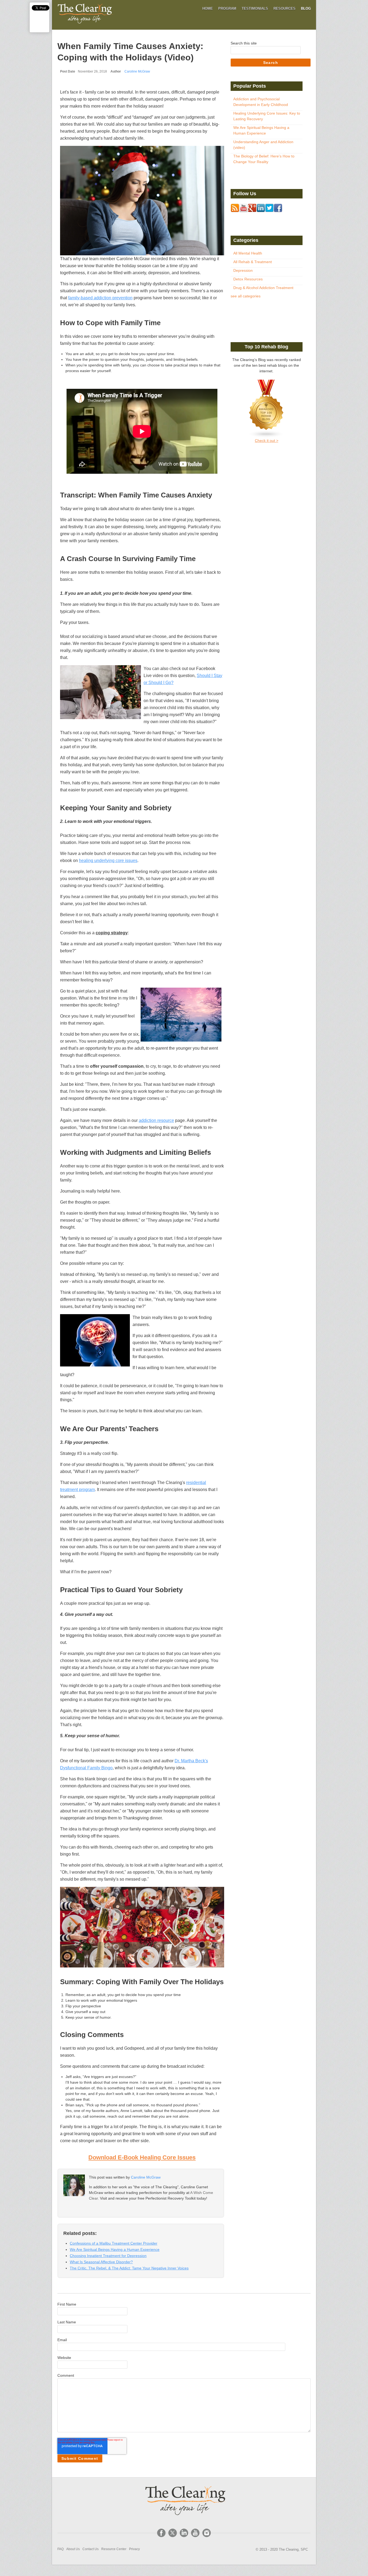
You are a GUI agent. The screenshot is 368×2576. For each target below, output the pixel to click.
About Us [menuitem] (73, 2549)
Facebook (92, 2209)
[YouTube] (195, 2533)
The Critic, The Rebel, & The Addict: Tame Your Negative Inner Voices (129, 2268)
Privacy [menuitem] (134, 2549)
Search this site (244, 43)
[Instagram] (207, 2533)
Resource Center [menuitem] (114, 2549)
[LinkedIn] (184, 2533)
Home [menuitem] (208, 8)
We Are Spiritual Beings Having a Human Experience (115, 2249)
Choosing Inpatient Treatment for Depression (108, 2256)
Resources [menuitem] (284, 8)
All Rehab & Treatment (253, 262)
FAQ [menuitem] (60, 2549)
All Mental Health (248, 253)
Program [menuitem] (227, 8)
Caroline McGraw (137, 71)
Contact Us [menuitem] (91, 2549)
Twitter (100, 2209)
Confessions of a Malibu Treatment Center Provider (114, 2243)
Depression (243, 270)
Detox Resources (248, 279)
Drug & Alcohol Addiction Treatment (263, 288)
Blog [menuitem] (306, 8)
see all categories (246, 296)
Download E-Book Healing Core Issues (142, 2157)
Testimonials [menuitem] (255, 8)
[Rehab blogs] (267, 409)
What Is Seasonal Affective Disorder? (101, 2262)
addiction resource (156, 1120)
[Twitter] (173, 2533)
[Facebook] (161, 2533)
